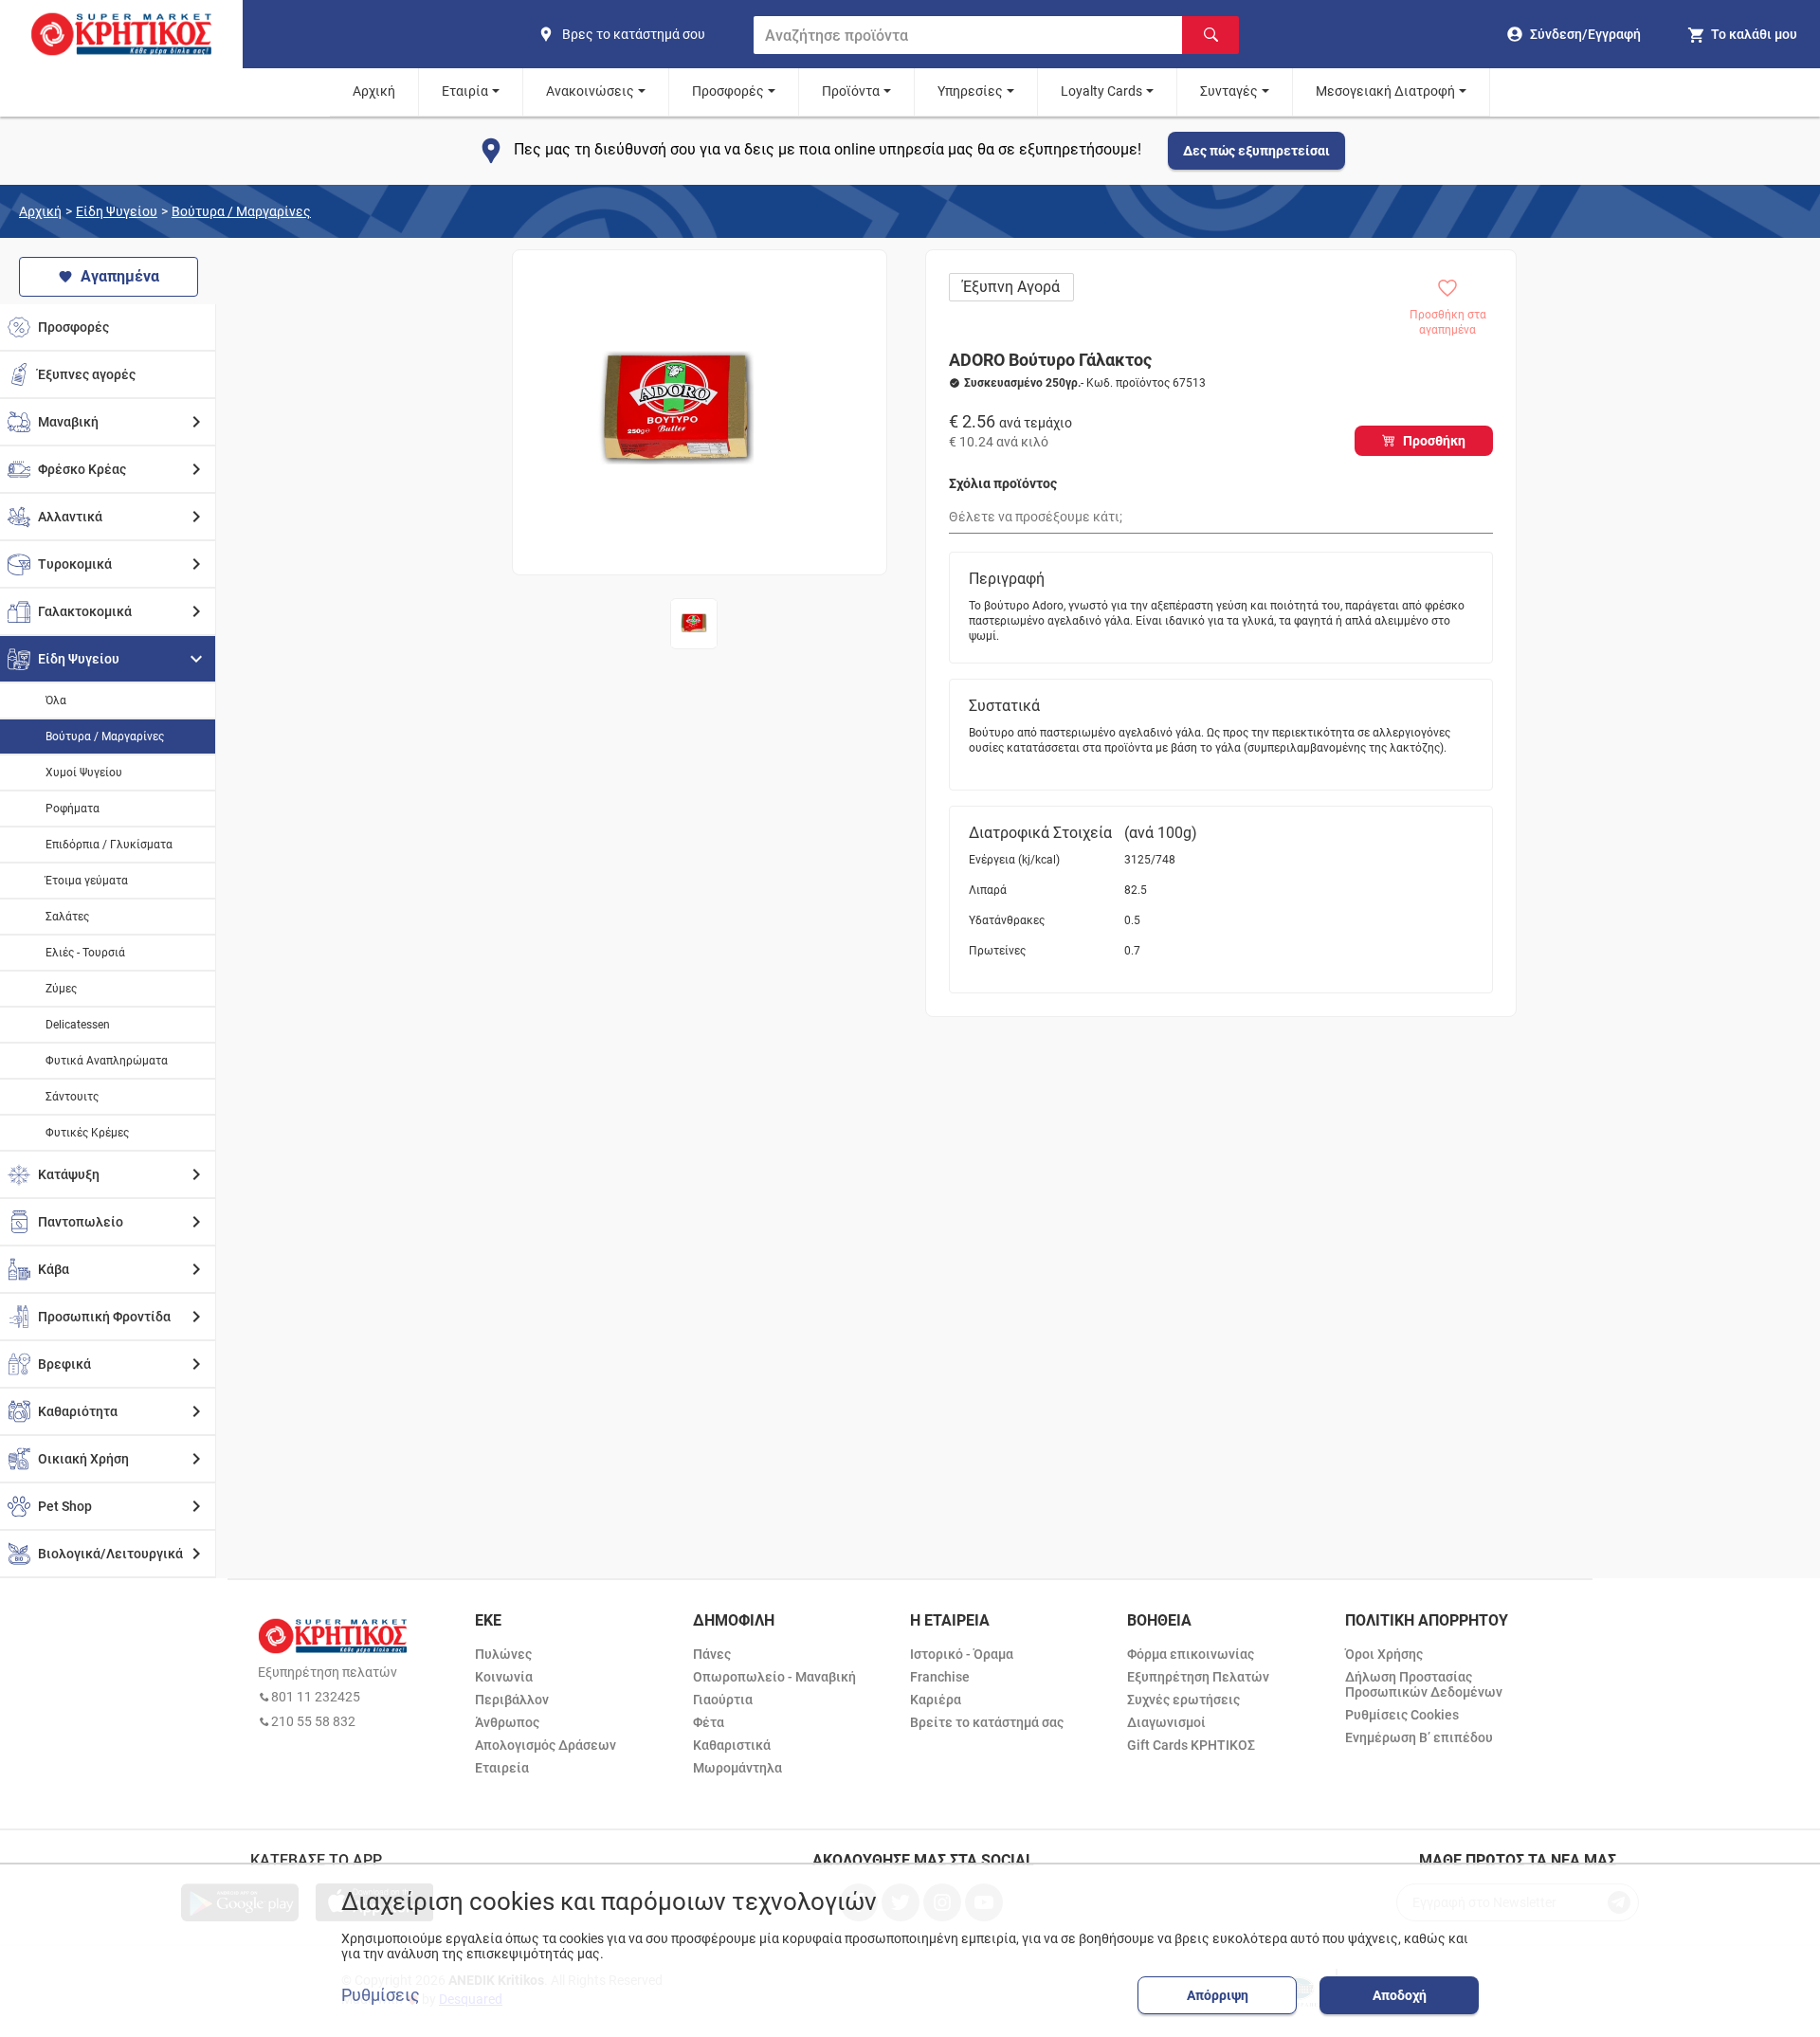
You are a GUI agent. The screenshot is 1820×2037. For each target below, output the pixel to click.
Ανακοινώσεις (590, 91)
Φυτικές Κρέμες (87, 1133)
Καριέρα (936, 1700)
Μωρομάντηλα (737, 1768)
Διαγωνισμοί (1166, 1722)
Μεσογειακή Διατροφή (1385, 91)
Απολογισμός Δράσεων (546, 1745)
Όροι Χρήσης (1384, 1654)
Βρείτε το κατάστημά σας (987, 1722)
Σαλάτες (67, 917)
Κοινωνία (504, 1677)
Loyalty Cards (1101, 91)
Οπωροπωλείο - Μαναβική (774, 1677)
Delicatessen (78, 1025)
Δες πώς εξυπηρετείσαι (1256, 151)
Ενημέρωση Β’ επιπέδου (1419, 1737)
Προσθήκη (1434, 441)
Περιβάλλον (512, 1700)
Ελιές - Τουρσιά (85, 953)
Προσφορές (728, 91)
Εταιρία (465, 91)
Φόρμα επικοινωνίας (1191, 1654)
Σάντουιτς (72, 1097)
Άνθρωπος (507, 1722)
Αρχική (374, 91)
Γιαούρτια (723, 1700)
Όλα (56, 700)
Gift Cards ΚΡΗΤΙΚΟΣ (1191, 1745)
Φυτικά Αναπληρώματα (107, 1061)
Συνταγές (1229, 91)
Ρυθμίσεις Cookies (1402, 1715)
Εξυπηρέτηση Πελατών (1198, 1677)
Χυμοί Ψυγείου (84, 773)
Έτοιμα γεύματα (87, 881)
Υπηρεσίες (970, 91)
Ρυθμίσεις (381, 1995)
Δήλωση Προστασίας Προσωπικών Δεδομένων (1424, 1684)
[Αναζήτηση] (1210, 35)
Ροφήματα (73, 809)
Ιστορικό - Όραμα (962, 1654)
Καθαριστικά (732, 1745)
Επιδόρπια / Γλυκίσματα (109, 845)
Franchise (940, 1677)
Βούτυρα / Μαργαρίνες (241, 211)
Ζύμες (61, 989)
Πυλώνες (503, 1654)
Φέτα (709, 1722)
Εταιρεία (502, 1768)
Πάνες (712, 1654)
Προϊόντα (851, 91)
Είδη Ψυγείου (117, 211)
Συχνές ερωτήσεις (1183, 1700)
